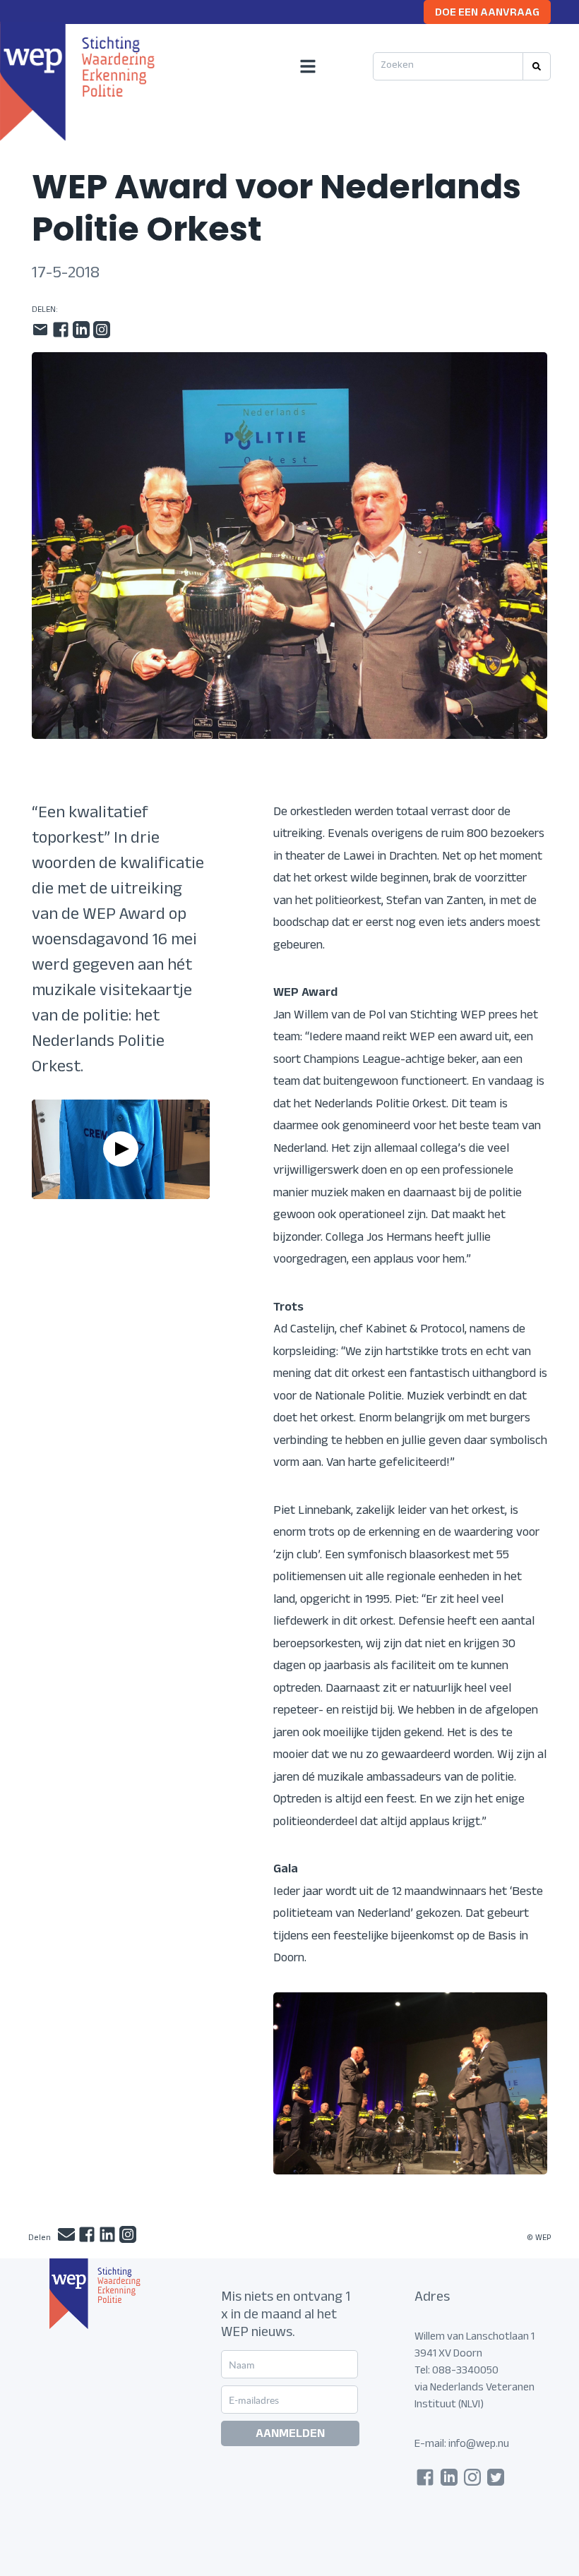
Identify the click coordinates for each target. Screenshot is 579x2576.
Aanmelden (290, 2435)
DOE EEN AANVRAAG (487, 14)
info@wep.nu (479, 2445)
